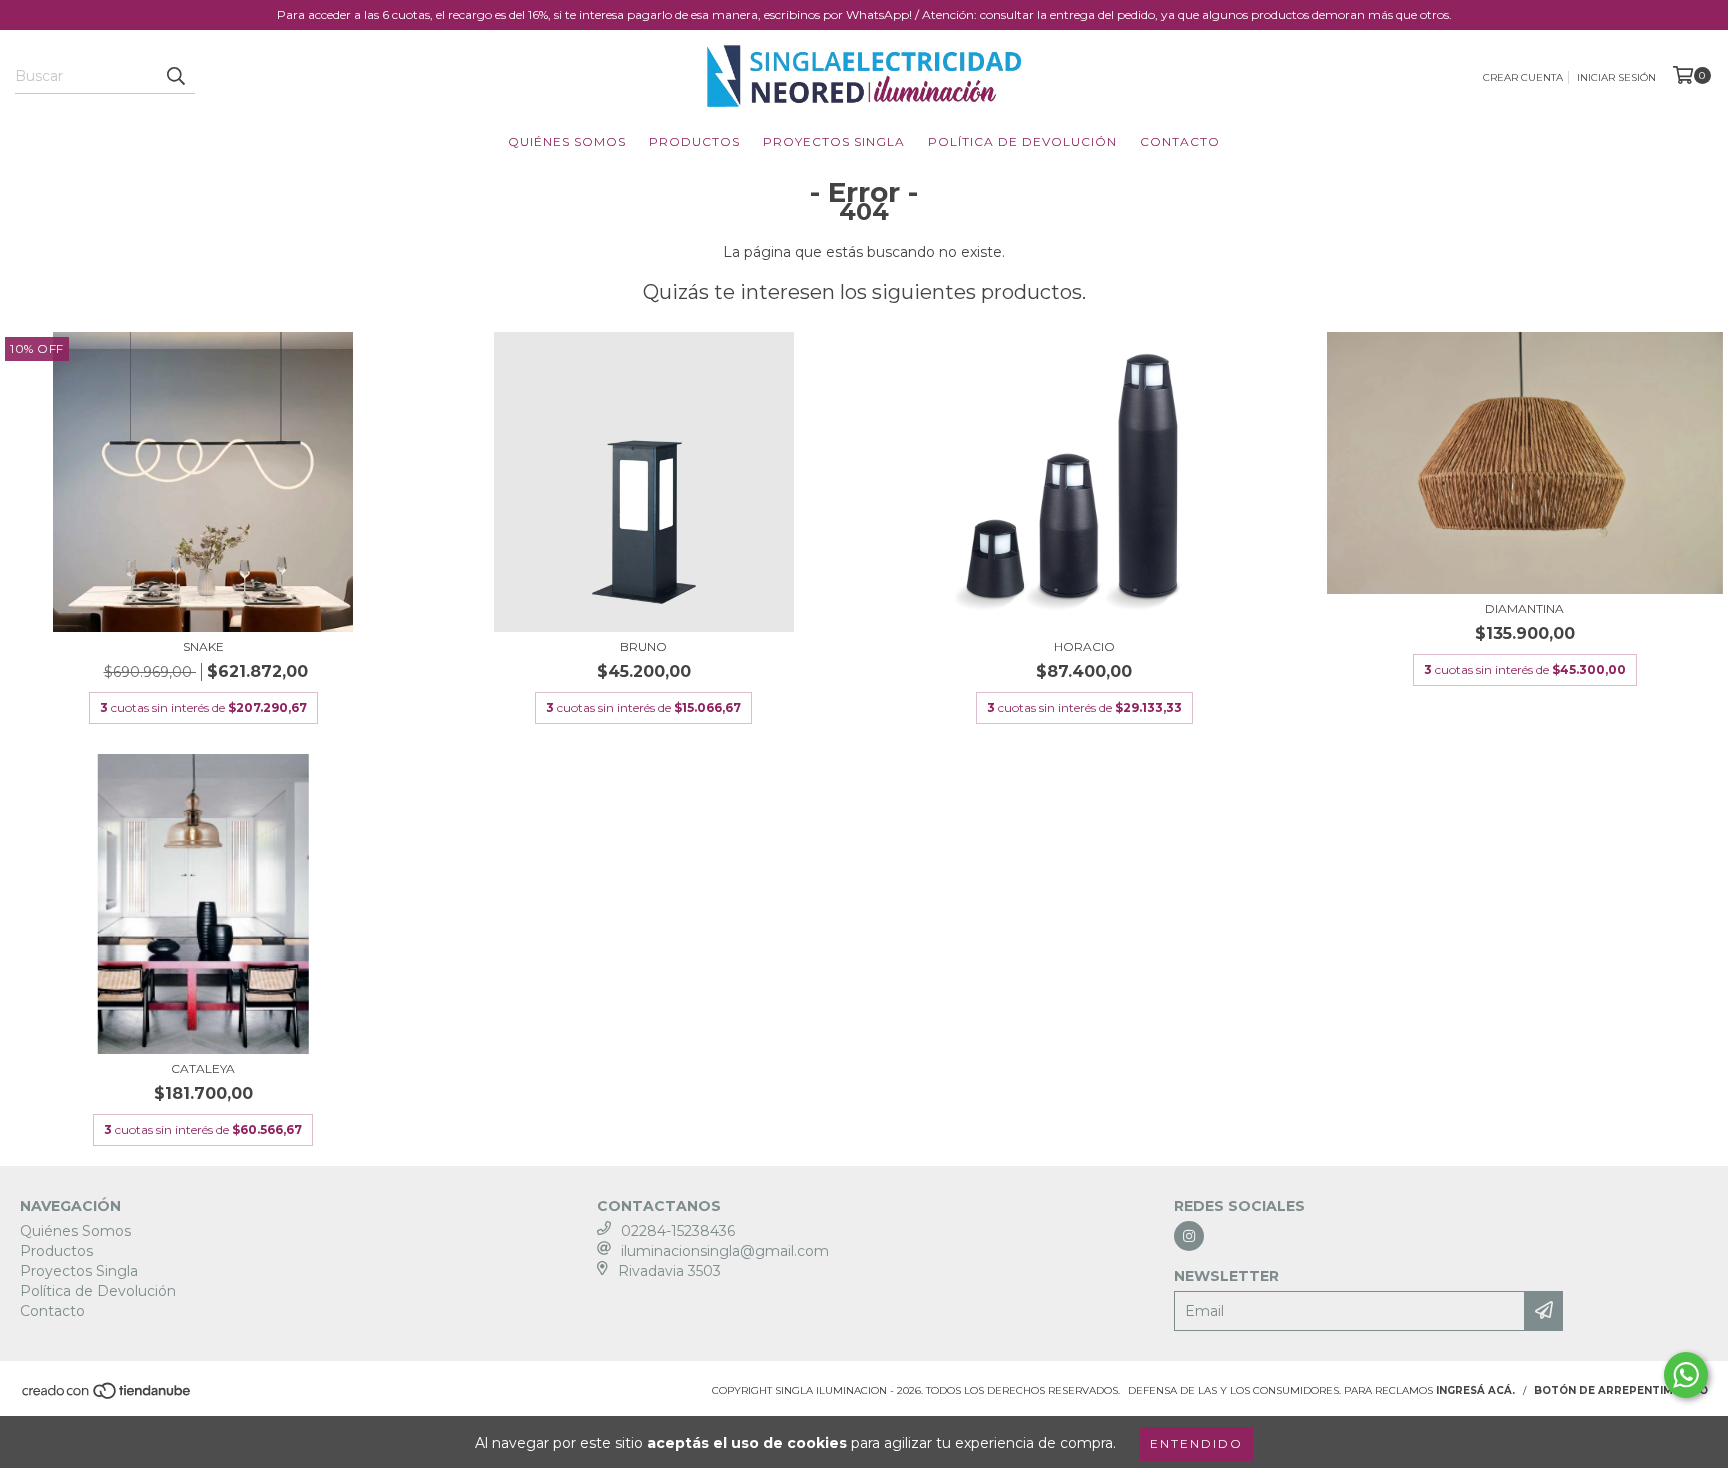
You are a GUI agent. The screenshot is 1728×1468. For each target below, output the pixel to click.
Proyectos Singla (834, 141)
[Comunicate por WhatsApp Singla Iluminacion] (1686, 1375)
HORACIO (1084, 646)
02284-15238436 (678, 1231)
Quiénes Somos (567, 141)
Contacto (1180, 141)
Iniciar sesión (1616, 77)
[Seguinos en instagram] (1189, 1236)
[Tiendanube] (107, 1397)
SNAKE (203, 646)
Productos (694, 141)
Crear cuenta (1523, 77)
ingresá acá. (1475, 1390)
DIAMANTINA (1524, 608)
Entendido (1196, 1443)
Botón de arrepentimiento (1621, 1390)
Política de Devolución (1022, 141)
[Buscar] (175, 76)
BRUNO (643, 646)
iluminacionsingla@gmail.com (725, 1251)
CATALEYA (203, 1068)
